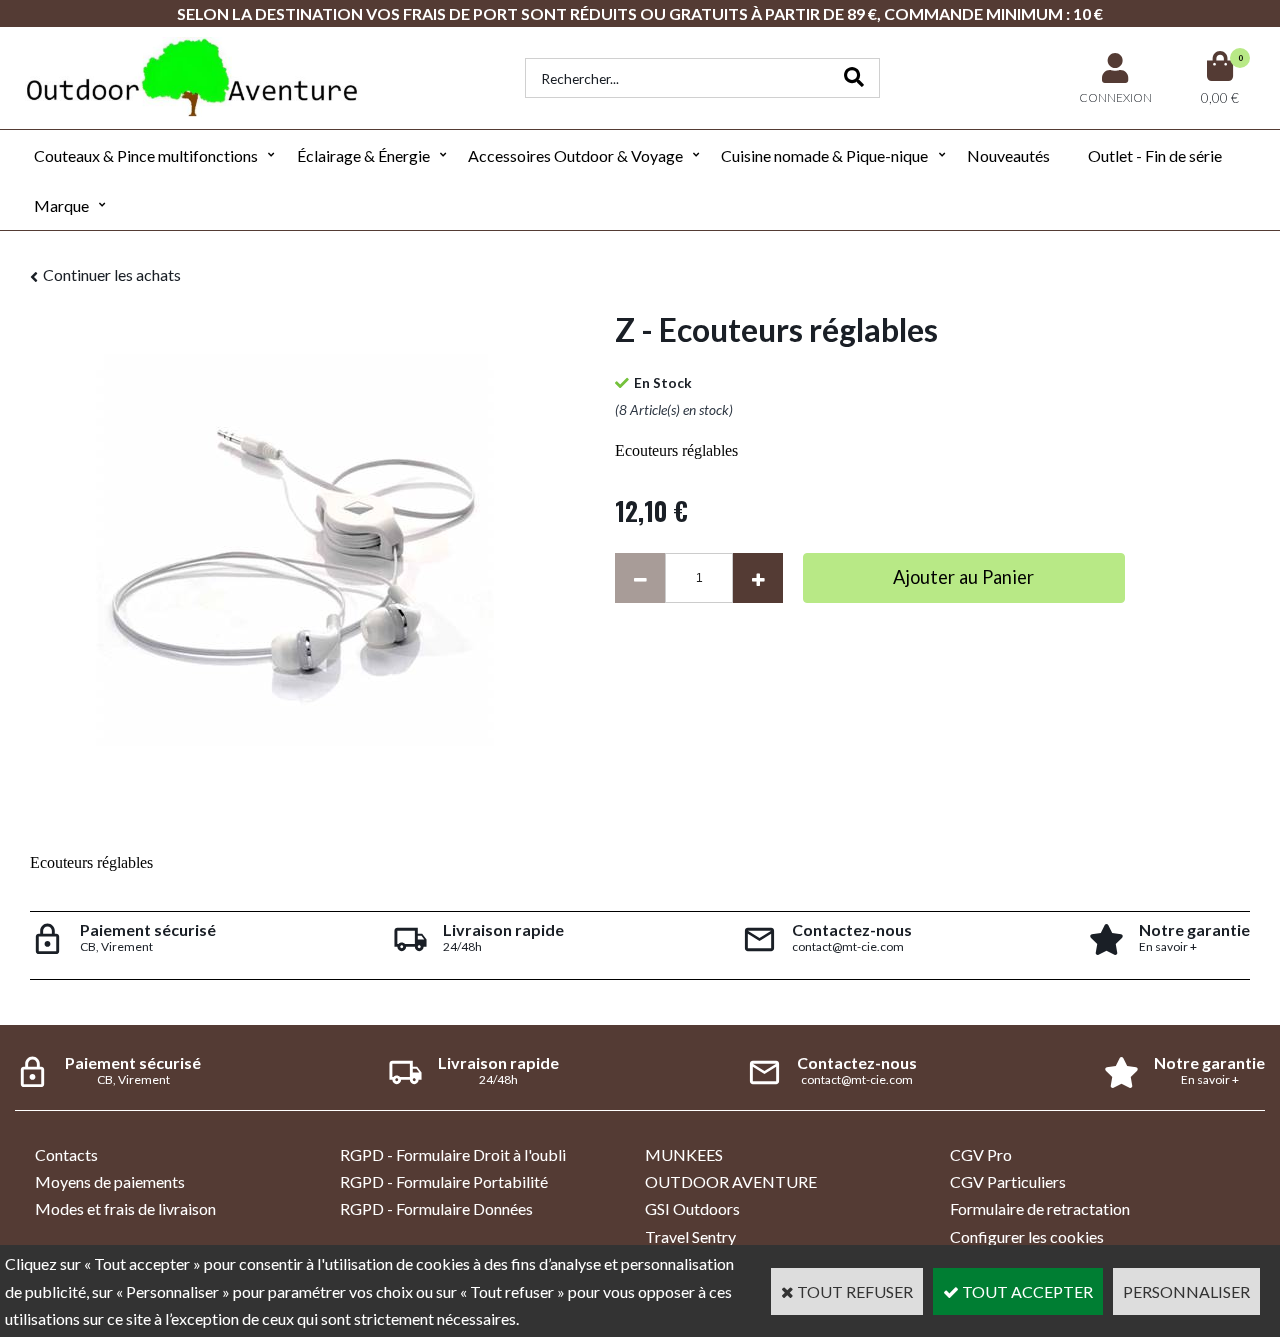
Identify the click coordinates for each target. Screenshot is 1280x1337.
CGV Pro (981, 1154)
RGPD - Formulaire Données (436, 1208)
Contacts (66, 1154)
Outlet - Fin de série (1155, 155)
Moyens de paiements (110, 1181)
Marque (61, 205)
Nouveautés (1008, 155)
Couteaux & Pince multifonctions (146, 155)
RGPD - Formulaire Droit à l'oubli (453, 1154)
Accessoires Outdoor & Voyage (575, 155)
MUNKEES (684, 1154)
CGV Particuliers (1008, 1181)
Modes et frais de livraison (125, 1208)
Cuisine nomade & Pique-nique (824, 155)
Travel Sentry (690, 1236)
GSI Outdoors (692, 1208)
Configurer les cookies (1027, 1236)
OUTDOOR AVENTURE (731, 1181)
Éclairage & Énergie (363, 155)
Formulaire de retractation (1040, 1208)
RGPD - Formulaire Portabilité (444, 1181)
